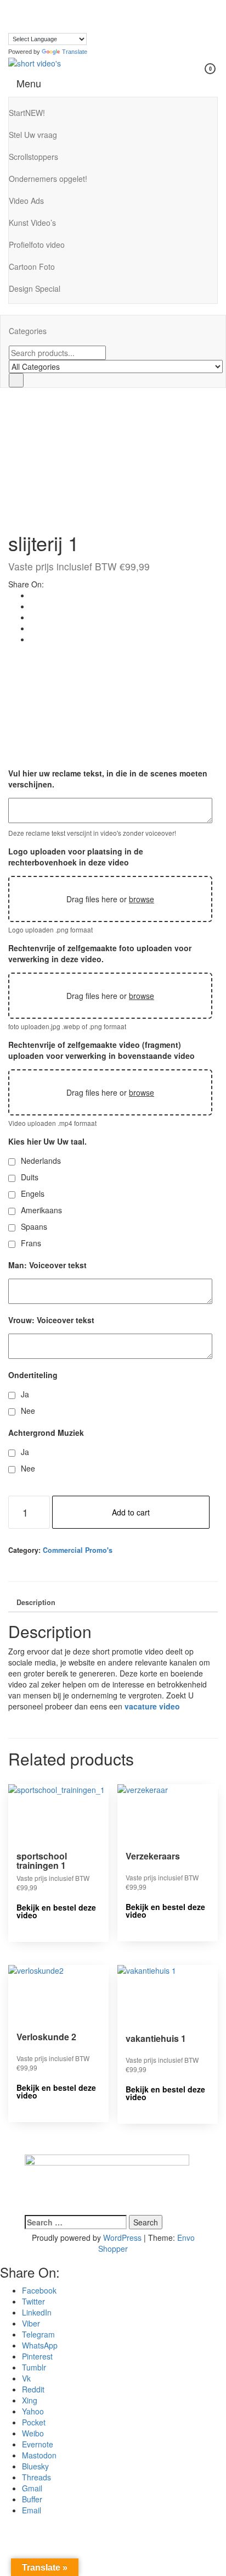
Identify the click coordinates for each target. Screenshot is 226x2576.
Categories (28, 331)
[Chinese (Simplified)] (24, 4)
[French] (79, 4)
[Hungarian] (24, 15)
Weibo (33, 2433)
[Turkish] (13, 26)
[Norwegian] (57, 15)
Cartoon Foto (32, 267)
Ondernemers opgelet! (48, 179)
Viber (31, 2323)
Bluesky (35, 2466)
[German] (90, 4)
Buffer (32, 2499)
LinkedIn (37, 2312)
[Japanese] (46, 15)
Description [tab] (36, 1602)
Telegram (38, 2334)
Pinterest (37, 2356)
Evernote (38, 2444)
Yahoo (33, 2411)
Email (32, 2510)
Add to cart (131, 1512)
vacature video (152, 1706)
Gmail (32, 2488)
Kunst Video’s (32, 223)
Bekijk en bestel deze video (56, 1911)
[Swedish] (90, 15)
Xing (30, 2400)
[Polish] (68, 15)
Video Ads (26, 201)
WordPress (122, 2238)
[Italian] (35, 15)
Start (27, 113)
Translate (75, 52)
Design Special (35, 288)
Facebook (39, 2290)
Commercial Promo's (78, 1550)
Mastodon (39, 2455)
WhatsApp (40, 2345)
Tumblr (34, 2367)
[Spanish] (79, 15)
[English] (57, 4)
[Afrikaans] (13, 4)
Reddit (33, 2389)
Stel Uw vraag (33, 135)
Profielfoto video (37, 245)
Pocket (34, 2422)
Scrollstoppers (33, 157)
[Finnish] (68, 4)
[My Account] (188, 76)
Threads (36, 2477)
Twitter (33, 2301)
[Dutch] (46, 4)
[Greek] (13, 15)
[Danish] (35, 4)
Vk (26, 2378)
